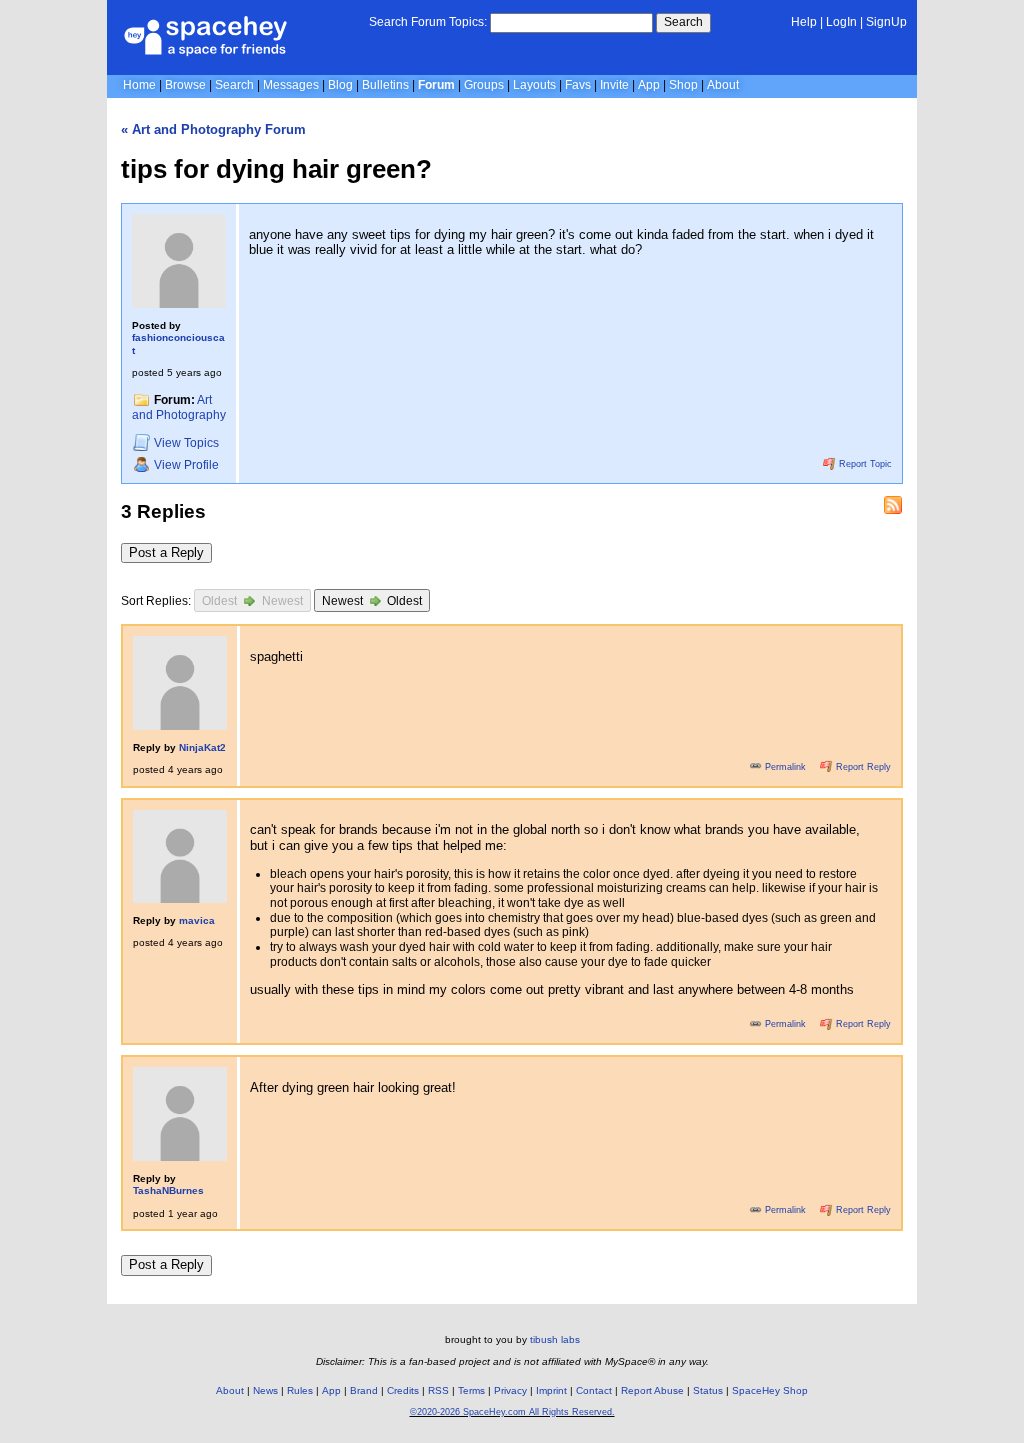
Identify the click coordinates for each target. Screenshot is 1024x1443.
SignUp (886, 22)
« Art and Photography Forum (213, 129)
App (649, 85)
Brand (364, 1390)
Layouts (534, 85)
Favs (578, 85)
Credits (403, 1390)
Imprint (551, 1390)
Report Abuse (652, 1390)
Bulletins (385, 85)
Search (683, 22)
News (265, 1390)
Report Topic (864, 464)
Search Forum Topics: (428, 22)
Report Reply (862, 767)
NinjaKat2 (202, 747)
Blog (340, 85)
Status (708, 1390)
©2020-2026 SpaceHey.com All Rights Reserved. (512, 1412)
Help (804, 22)
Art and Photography (179, 407)
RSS (438, 1390)
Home (139, 85)
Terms (471, 1390)
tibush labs (555, 1339)
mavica (197, 920)
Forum (436, 85)
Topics (186, 444)
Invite (614, 85)
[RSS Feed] (893, 505)
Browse (185, 85)
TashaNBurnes (168, 1190)
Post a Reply (166, 552)
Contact (594, 1390)
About (723, 85)
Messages (291, 85)
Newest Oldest (372, 602)
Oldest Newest (252, 602)
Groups (484, 85)
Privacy (510, 1390)
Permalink (785, 767)
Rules (300, 1390)
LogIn (841, 22)
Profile (186, 465)
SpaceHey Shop (770, 1390)
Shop (683, 85)
